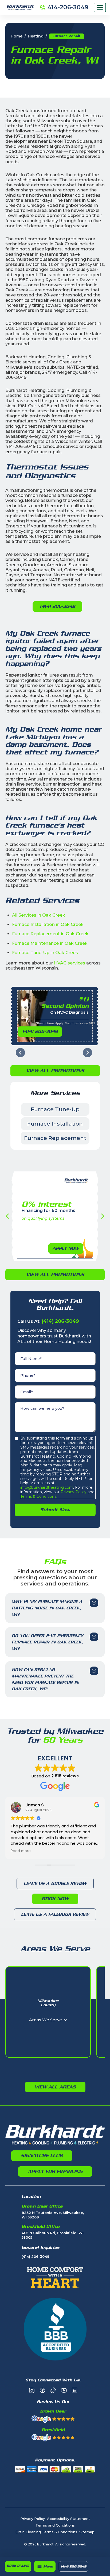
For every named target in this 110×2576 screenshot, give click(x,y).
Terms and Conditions (55, 2525)
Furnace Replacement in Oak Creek (50, 934)
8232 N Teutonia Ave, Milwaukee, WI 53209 (53, 2215)
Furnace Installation (55, 1124)
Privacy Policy (73, 1492)
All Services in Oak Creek (39, 915)
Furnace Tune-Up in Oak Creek (45, 953)
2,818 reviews (65, 1776)
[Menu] (100, 7)
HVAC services (70, 963)
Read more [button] (21, 1851)
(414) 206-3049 (73, 2566)
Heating (36, 36)
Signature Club (42, 2155)
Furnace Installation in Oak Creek (48, 924)
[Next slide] (87, 1053)
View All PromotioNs (55, 1071)
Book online (18, 2566)
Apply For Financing (55, 2171)
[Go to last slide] (20, 1053)
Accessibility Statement (68, 2519)
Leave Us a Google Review (55, 1883)
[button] (45, 2566)
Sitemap (87, 2532)
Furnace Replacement (55, 1138)
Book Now (55, 1899)
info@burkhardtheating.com (47, 1487)
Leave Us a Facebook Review (55, 1914)
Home (17, 36)
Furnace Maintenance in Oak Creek (50, 943)
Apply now (66, 1248)
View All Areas (55, 2087)
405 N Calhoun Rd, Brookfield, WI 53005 (53, 2235)
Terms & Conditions (38, 1496)
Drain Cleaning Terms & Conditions (46, 2532)
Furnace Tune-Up (55, 1109)
